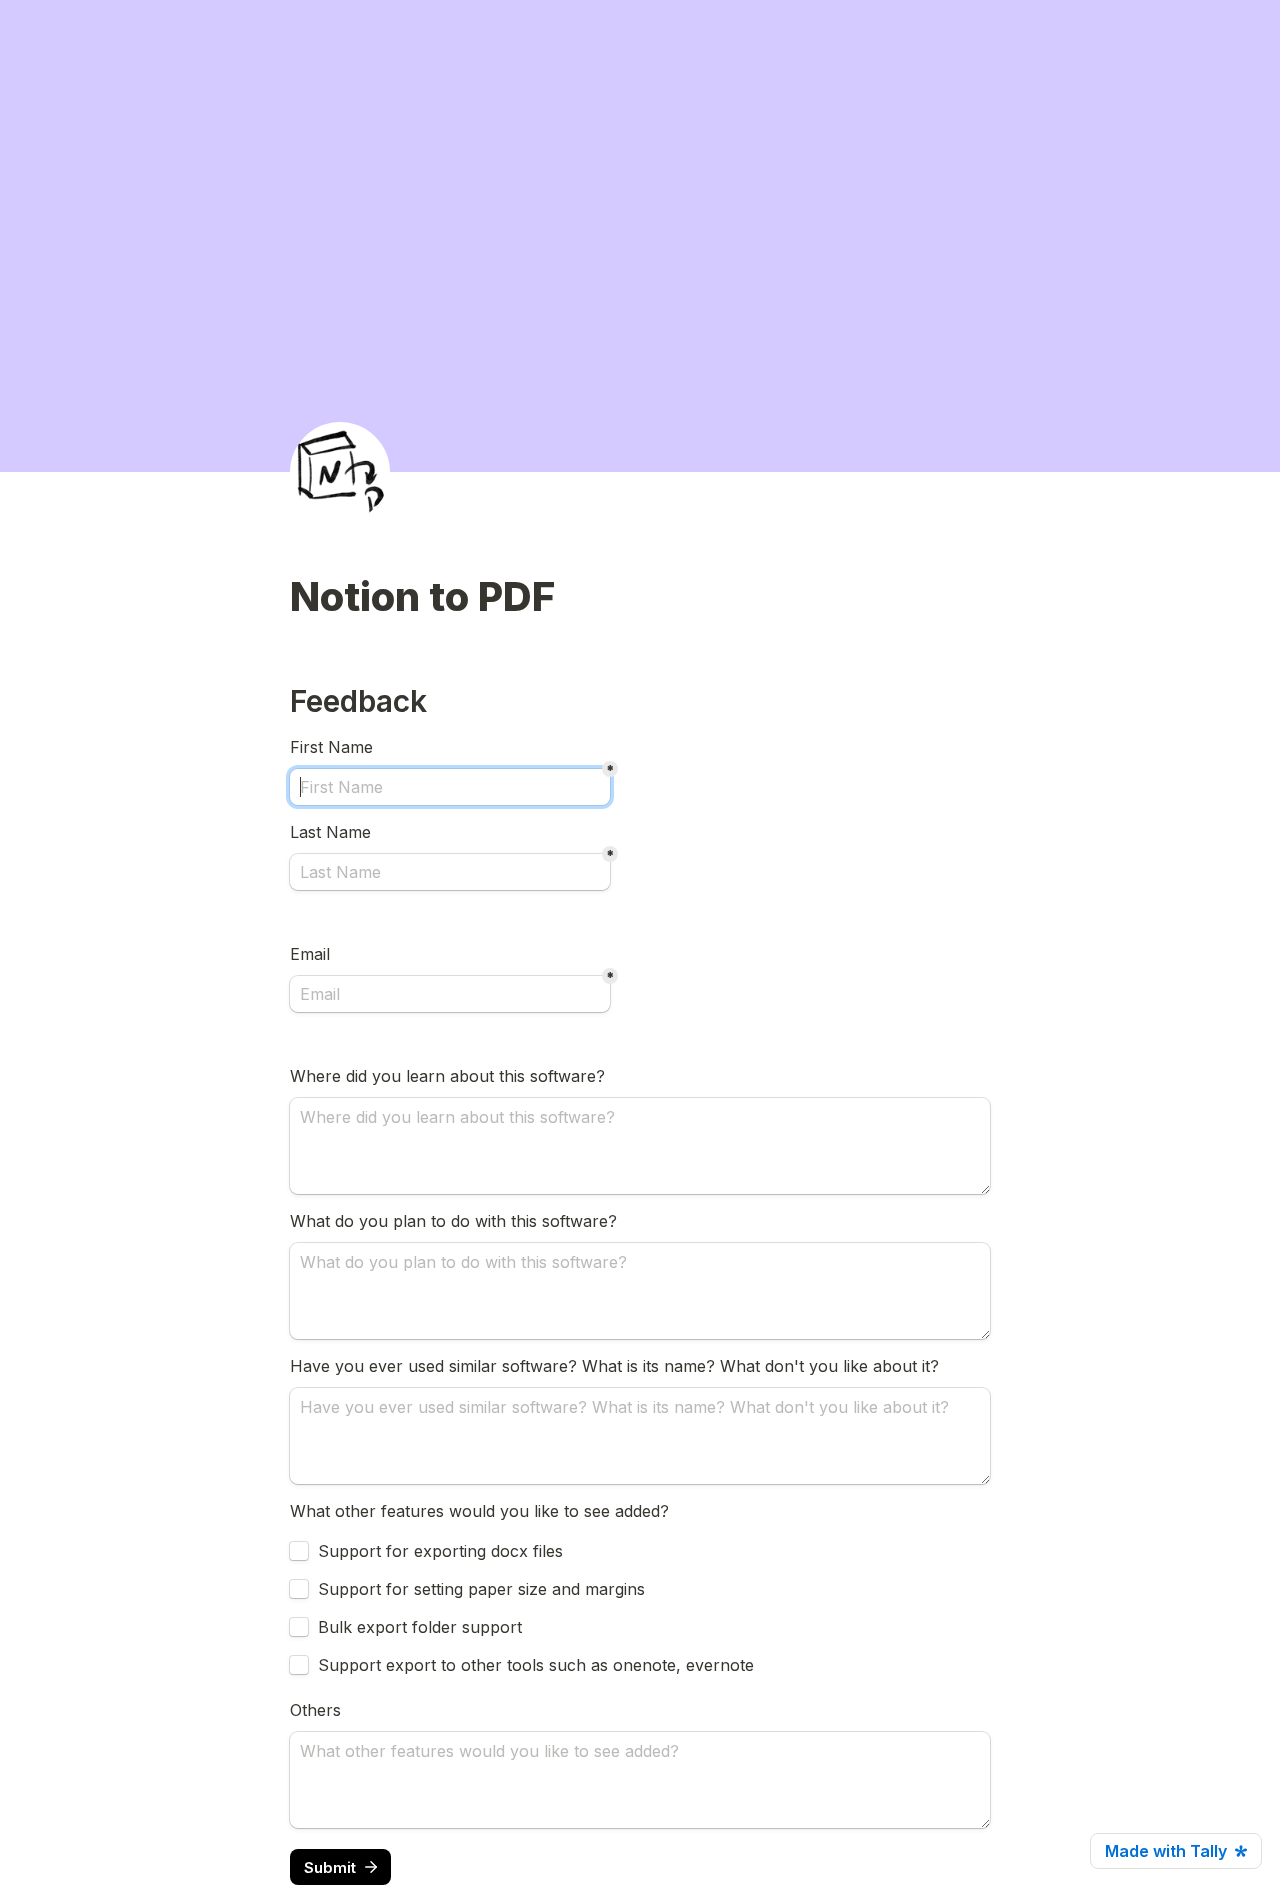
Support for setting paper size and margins (481, 1589)
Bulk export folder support (420, 1627)
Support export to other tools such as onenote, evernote (536, 1665)
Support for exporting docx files (440, 1551)
